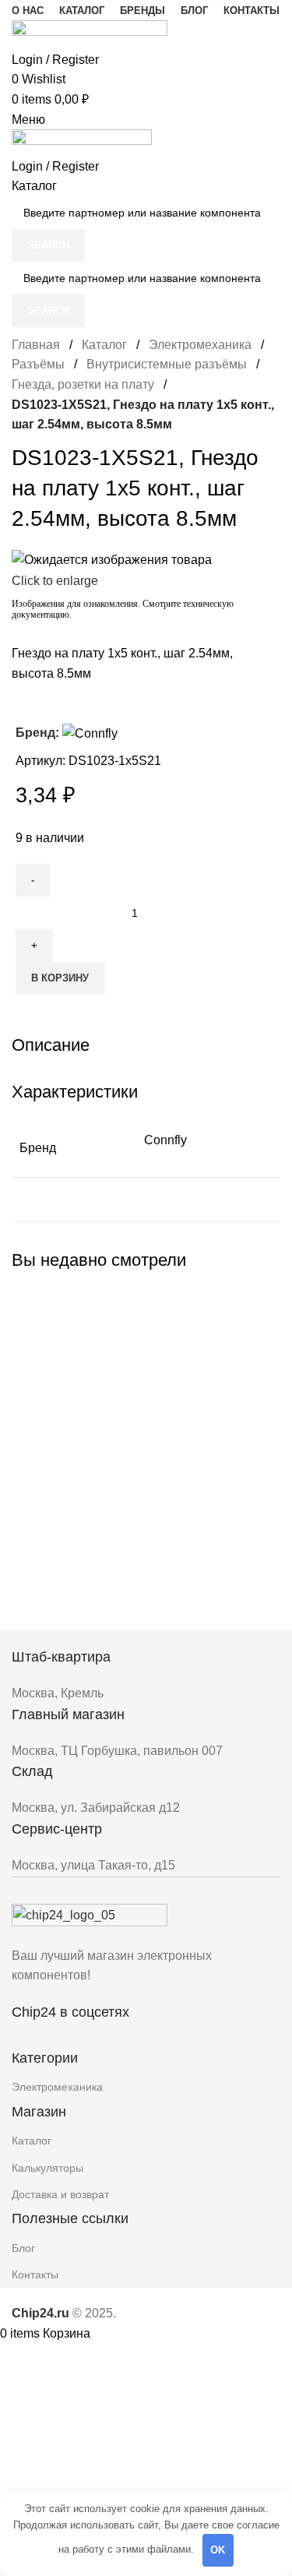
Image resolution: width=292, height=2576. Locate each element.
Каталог (104, 345)
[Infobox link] (146, 1675)
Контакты (35, 2275)
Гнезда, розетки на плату (83, 384)
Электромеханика (200, 345)
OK (218, 2550)
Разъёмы (38, 364)
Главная (36, 345)
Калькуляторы (47, 2168)
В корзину (60, 978)
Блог (23, 2248)
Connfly (165, 1140)
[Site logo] (90, 34)
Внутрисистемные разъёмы (167, 364)
